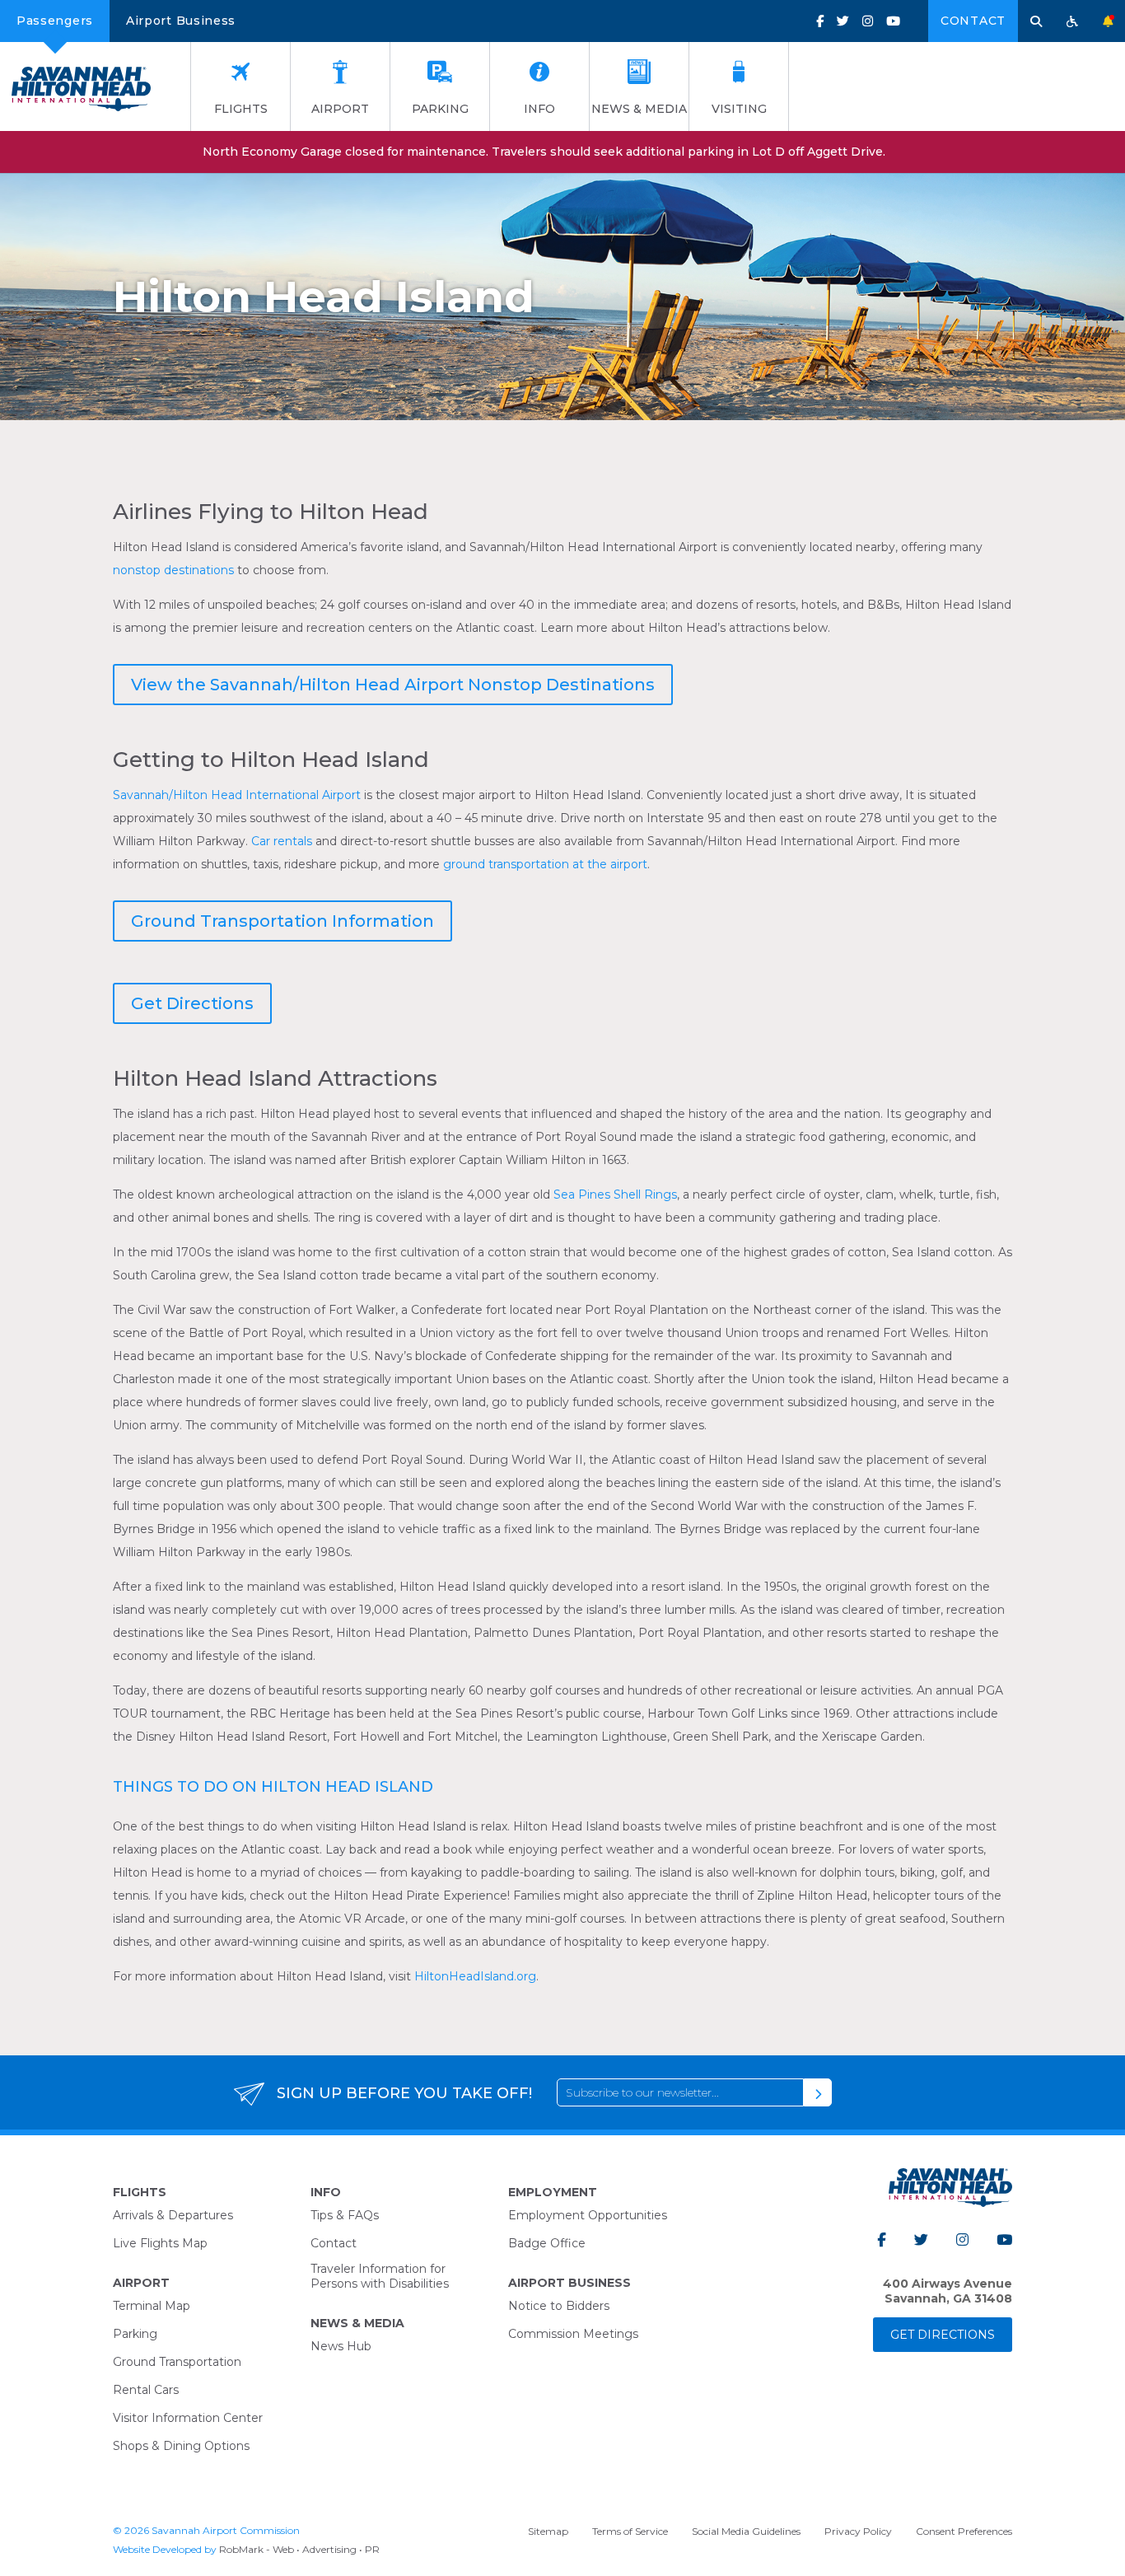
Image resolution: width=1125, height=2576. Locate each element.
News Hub (341, 2346)
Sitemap (548, 2531)
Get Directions (192, 1003)
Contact (973, 21)
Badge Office (547, 2243)
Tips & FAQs (345, 2215)
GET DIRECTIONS (943, 2335)
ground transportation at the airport (545, 864)
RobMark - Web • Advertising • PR (299, 2549)
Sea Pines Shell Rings (615, 1194)
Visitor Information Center (188, 2418)
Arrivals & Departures (173, 2215)
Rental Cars (146, 2390)
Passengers (55, 21)
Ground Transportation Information (282, 921)
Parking (440, 109)
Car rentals (282, 841)
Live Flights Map (160, 2243)
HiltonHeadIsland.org (475, 1976)
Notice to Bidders (559, 2306)
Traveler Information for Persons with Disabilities (380, 2276)
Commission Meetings (573, 2334)
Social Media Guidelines (746, 2531)
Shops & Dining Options (181, 2446)
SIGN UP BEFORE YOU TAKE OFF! (404, 2093)
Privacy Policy (858, 2531)
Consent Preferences (964, 2531)
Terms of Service (630, 2531)
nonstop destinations (173, 570)
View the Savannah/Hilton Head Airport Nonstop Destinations (393, 685)
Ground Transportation (177, 2362)
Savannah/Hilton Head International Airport (237, 795)
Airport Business (181, 21)
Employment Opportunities (588, 2215)
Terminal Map (152, 2306)
